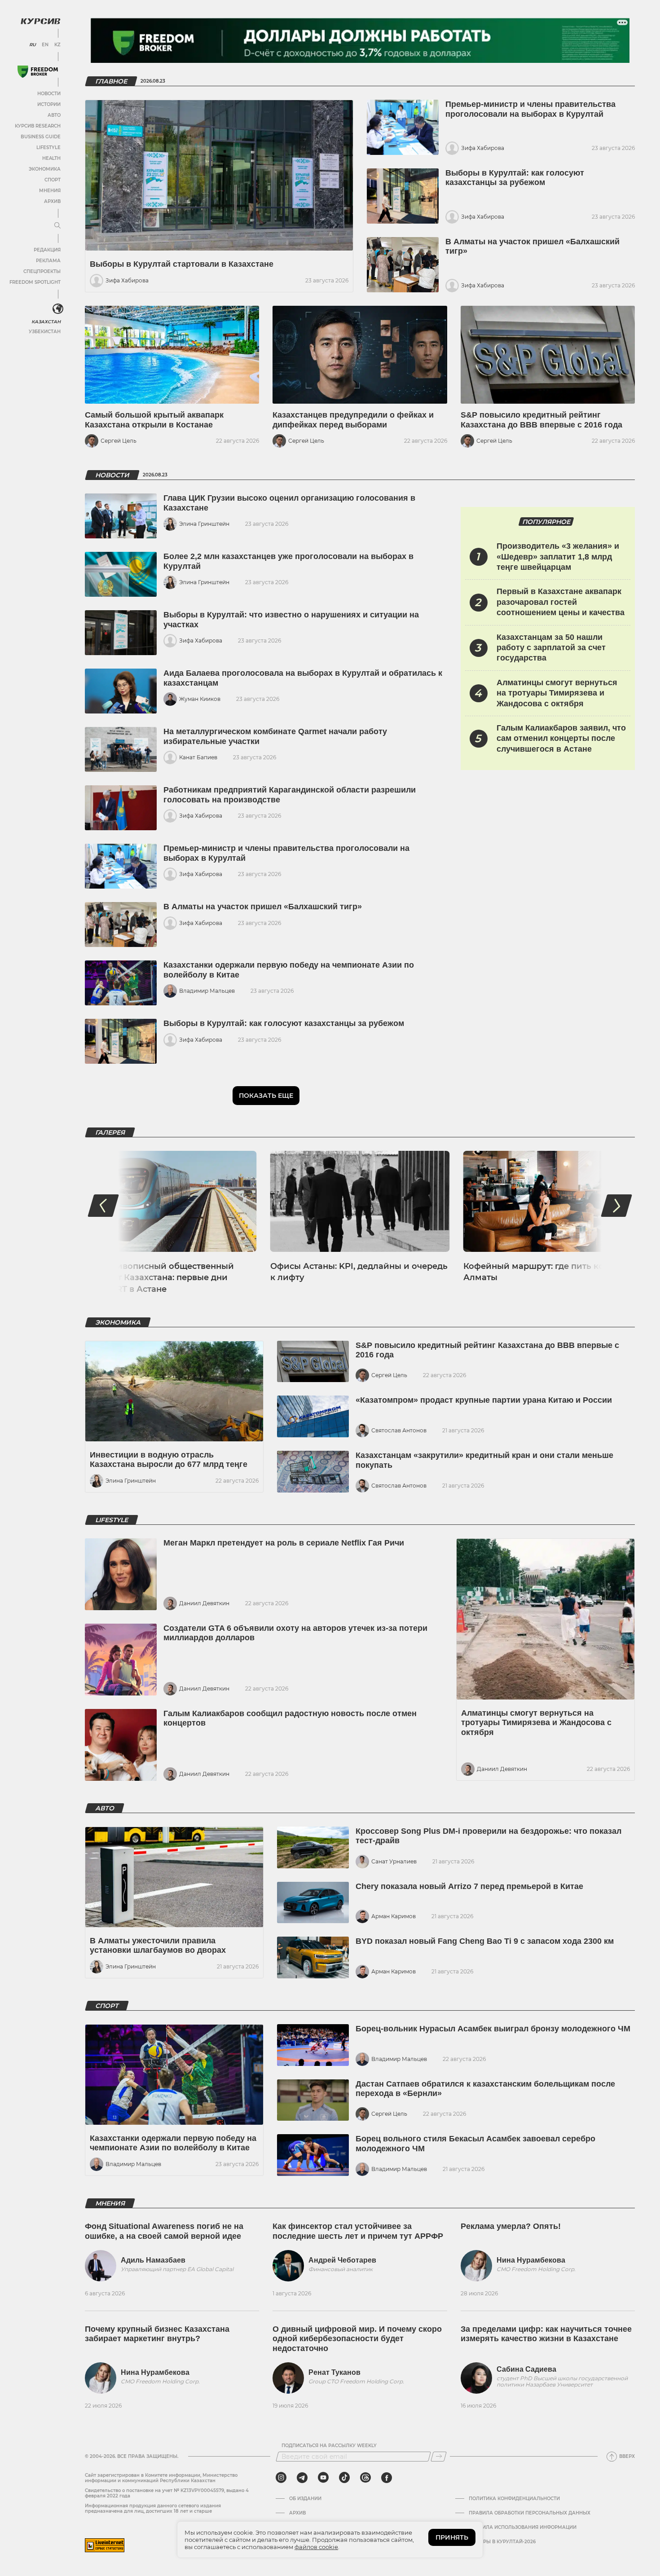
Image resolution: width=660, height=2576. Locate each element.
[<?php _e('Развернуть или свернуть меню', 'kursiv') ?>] (58, 309)
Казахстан (46, 322)
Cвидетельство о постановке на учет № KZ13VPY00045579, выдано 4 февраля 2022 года (167, 2493)
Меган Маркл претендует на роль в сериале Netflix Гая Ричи (284, 1543)
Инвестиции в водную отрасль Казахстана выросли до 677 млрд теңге (169, 1460)
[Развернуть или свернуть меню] (57, 226)
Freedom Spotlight (35, 282)
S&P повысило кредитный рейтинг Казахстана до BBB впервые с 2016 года (541, 420)
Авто (54, 115)
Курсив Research (38, 126)
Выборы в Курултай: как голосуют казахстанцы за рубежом (515, 178)
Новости (49, 94)
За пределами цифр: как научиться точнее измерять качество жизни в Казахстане (546, 2334)
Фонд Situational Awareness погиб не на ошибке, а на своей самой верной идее (164, 2231)
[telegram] (302, 2478)
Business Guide (41, 137)
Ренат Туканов (334, 2372)
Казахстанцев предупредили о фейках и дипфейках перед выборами (353, 420)
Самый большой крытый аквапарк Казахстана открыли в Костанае (154, 420)
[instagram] (281, 2478)
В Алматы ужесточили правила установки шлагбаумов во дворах (158, 1946)
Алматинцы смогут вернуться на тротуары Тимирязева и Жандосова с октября (557, 693)
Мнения (50, 191)
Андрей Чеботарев (342, 2260)
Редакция (47, 250)
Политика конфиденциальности (514, 2499)
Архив (52, 201)
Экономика (45, 169)
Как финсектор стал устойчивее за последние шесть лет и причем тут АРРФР (358, 2231)
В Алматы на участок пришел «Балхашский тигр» (263, 907)
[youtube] (323, 2478)
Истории (49, 104)
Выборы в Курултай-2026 (502, 2542)
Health (51, 158)
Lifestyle (48, 148)
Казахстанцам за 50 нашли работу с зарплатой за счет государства (551, 648)
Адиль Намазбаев (153, 2260)
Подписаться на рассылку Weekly (329, 2446)
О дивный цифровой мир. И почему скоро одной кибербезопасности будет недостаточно (357, 2339)
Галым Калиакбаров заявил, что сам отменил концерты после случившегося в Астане (561, 738)
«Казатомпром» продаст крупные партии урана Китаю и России (484, 1400)
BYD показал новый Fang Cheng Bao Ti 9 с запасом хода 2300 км (485, 1941)
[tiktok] (344, 2478)
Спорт (53, 180)
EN (45, 45)
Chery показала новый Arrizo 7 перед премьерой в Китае (469, 1886)
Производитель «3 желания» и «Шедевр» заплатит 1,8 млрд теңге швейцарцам (558, 557)
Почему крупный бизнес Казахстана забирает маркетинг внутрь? (157, 2334)
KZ (57, 45)
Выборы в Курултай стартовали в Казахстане (182, 264)
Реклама (48, 261)
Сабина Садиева (526, 2369)
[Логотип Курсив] (40, 21)
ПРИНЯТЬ (452, 2537)
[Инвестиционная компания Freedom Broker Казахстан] (38, 72)
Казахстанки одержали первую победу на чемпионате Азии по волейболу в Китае (173, 2143)
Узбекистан (45, 332)
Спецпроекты (42, 271)
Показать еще (266, 1096)
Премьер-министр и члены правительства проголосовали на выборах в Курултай (530, 109)
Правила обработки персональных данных (530, 2513)
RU (33, 45)
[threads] (365, 2478)
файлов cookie (316, 2547)
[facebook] (387, 2478)
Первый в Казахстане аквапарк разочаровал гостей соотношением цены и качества (561, 602)
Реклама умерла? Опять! (511, 2226)
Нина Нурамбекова (531, 2260)
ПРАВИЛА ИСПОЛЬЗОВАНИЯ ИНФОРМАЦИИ (523, 2528)
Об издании (305, 2499)
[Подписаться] (439, 2457)
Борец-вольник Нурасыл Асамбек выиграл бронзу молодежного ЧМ (493, 2029)
